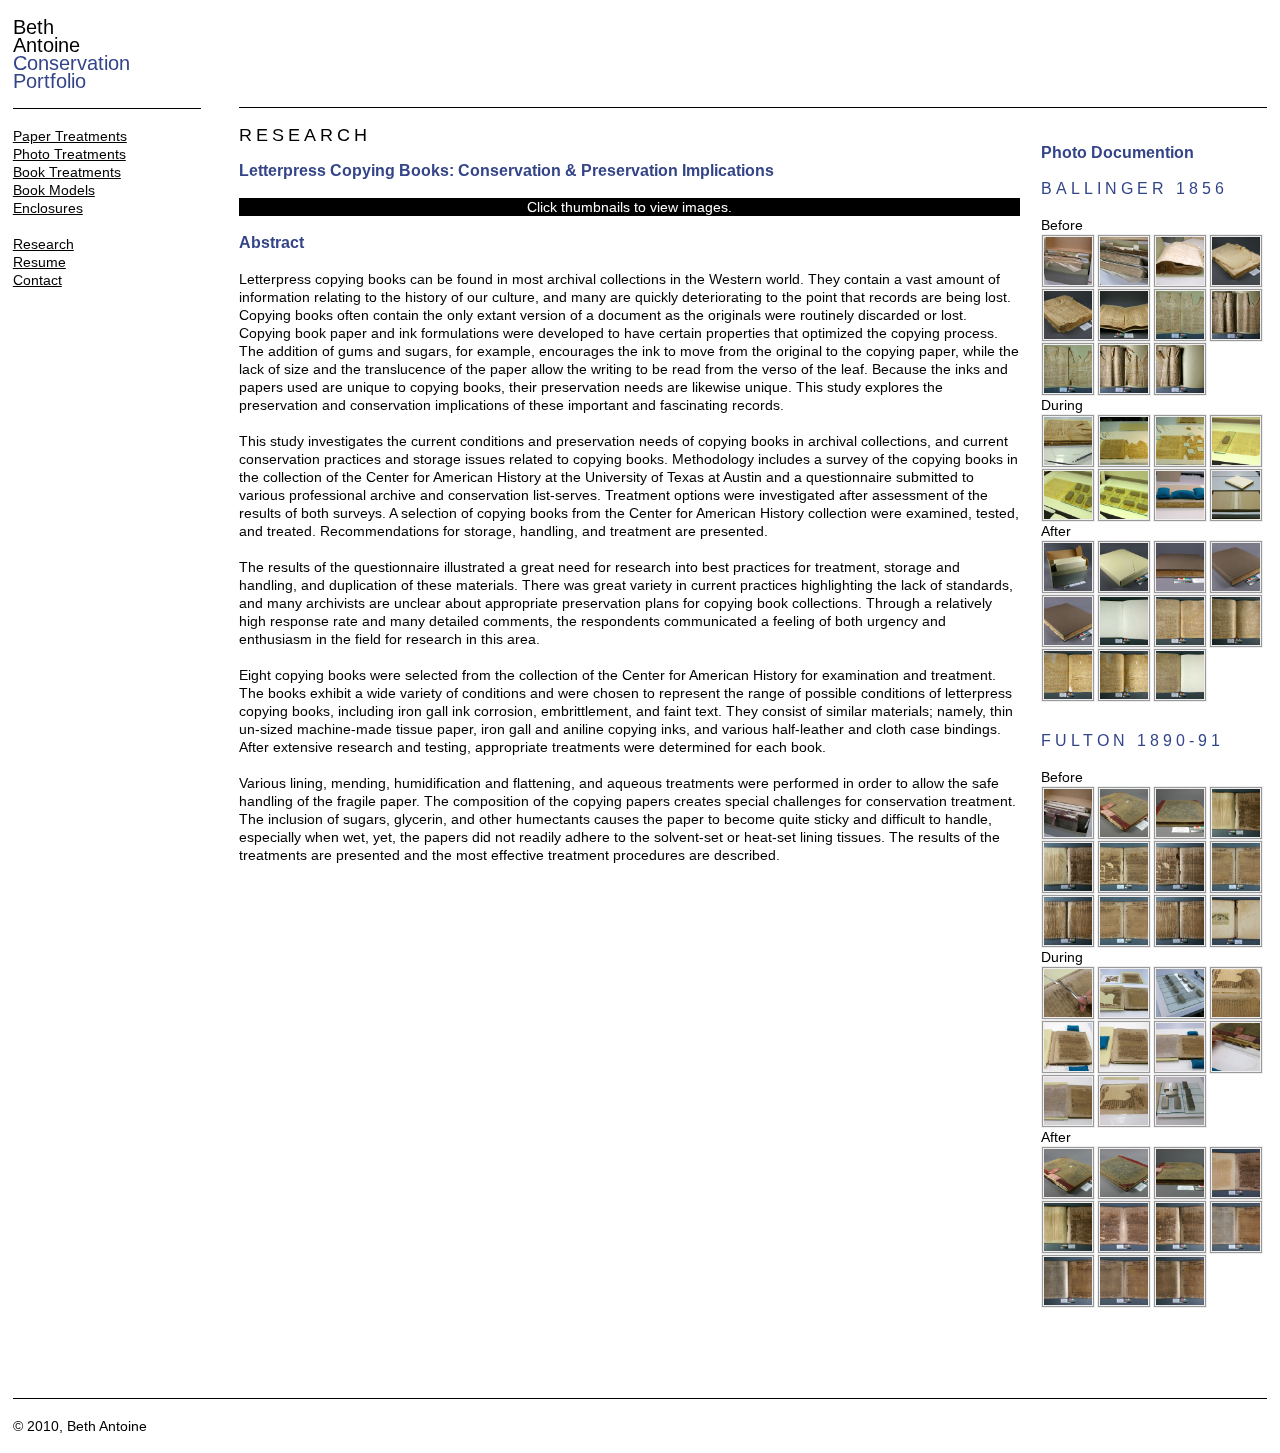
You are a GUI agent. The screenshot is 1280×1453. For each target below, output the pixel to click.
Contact (37, 280)
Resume (39, 262)
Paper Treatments (70, 136)
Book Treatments (67, 172)
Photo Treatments (69, 154)
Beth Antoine (71, 54)
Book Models (54, 190)
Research (43, 244)
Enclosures (48, 208)
